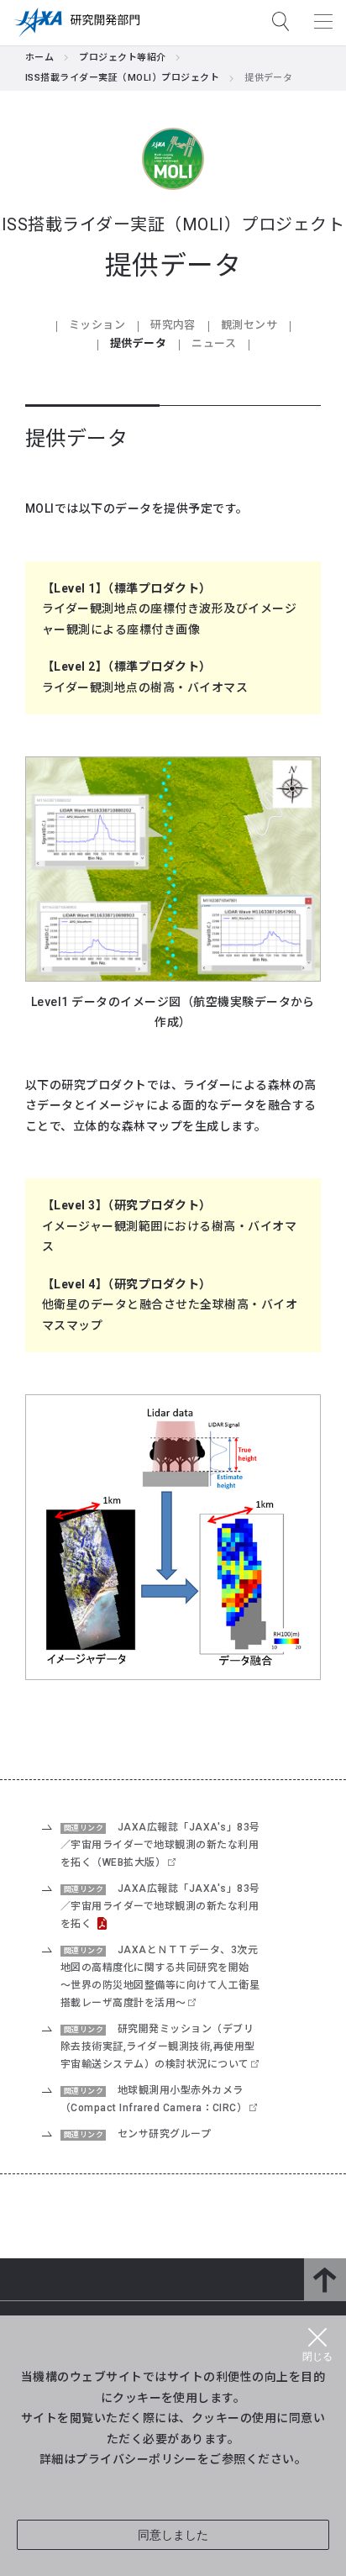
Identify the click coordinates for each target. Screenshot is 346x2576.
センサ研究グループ (164, 2134)
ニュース (214, 343)
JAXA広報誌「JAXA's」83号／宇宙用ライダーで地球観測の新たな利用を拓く (160, 1906)
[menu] (323, 21)
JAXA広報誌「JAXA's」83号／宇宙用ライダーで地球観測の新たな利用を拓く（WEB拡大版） (160, 1845)
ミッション (97, 325)
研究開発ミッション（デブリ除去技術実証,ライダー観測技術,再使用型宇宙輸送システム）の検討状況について (158, 2047)
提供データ (138, 343)
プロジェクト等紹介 (122, 58)
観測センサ (249, 325)
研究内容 (173, 325)
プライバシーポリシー (136, 2458)
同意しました (173, 2535)
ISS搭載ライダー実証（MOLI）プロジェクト (122, 78)
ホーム (39, 58)
